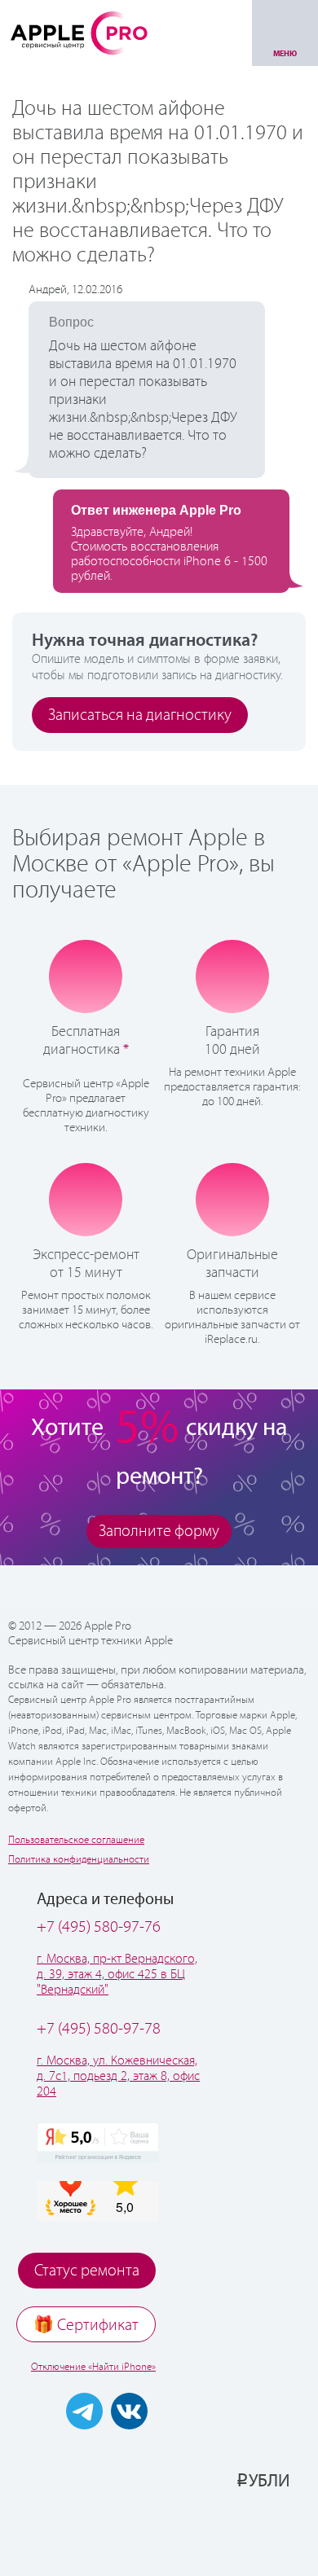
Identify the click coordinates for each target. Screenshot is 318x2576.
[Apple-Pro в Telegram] (84, 2411)
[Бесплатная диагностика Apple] (86, 976)
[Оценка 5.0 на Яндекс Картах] (98, 2143)
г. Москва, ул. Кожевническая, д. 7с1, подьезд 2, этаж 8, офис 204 (118, 2076)
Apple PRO (79, 33)
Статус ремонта (87, 2271)
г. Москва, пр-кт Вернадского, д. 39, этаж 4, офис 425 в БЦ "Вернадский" (117, 1975)
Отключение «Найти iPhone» (93, 2367)
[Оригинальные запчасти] (232, 1199)
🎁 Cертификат (86, 2326)
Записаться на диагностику (140, 715)
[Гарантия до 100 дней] (233, 976)
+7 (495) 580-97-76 (99, 1927)
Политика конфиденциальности (79, 1860)
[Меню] (285, 33)
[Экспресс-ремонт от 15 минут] (86, 1199)
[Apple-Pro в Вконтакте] (129, 2411)
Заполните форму (159, 1532)
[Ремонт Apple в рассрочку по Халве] (243, 2533)
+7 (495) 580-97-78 (99, 2029)
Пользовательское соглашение (76, 1840)
